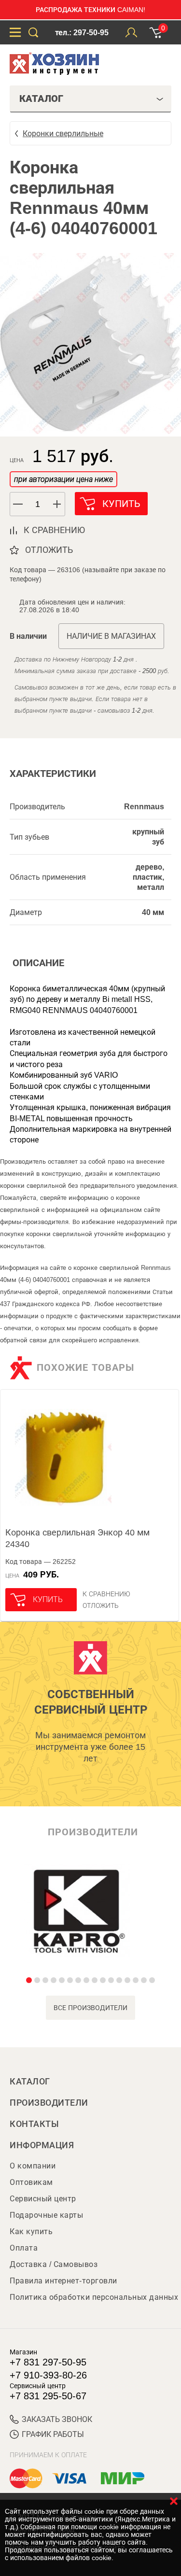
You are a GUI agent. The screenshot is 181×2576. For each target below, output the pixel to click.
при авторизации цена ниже (63, 479)
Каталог (30, 2082)
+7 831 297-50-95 (48, 2362)
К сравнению (106, 1594)
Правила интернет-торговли (63, 2281)
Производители (49, 2103)
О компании (33, 2166)
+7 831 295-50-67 (48, 2396)
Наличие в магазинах (111, 636)
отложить (49, 550)
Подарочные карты (46, 2215)
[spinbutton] (38, 504)
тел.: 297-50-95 (82, 33)
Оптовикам (31, 2182)
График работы (53, 2434)
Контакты (34, 2124)
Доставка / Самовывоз (54, 2264)
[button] (57, 504)
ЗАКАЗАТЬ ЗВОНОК (57, 2419)
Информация (42, 2145)
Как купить (31, 2231)
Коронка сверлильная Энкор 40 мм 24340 (77, 1538)
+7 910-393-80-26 (48, 2375)
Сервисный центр (43, 2199)
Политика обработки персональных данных (94, 2297)
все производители (90, 2008)
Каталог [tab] (41, 99)
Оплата (24, 2248)
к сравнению (54, 530)
